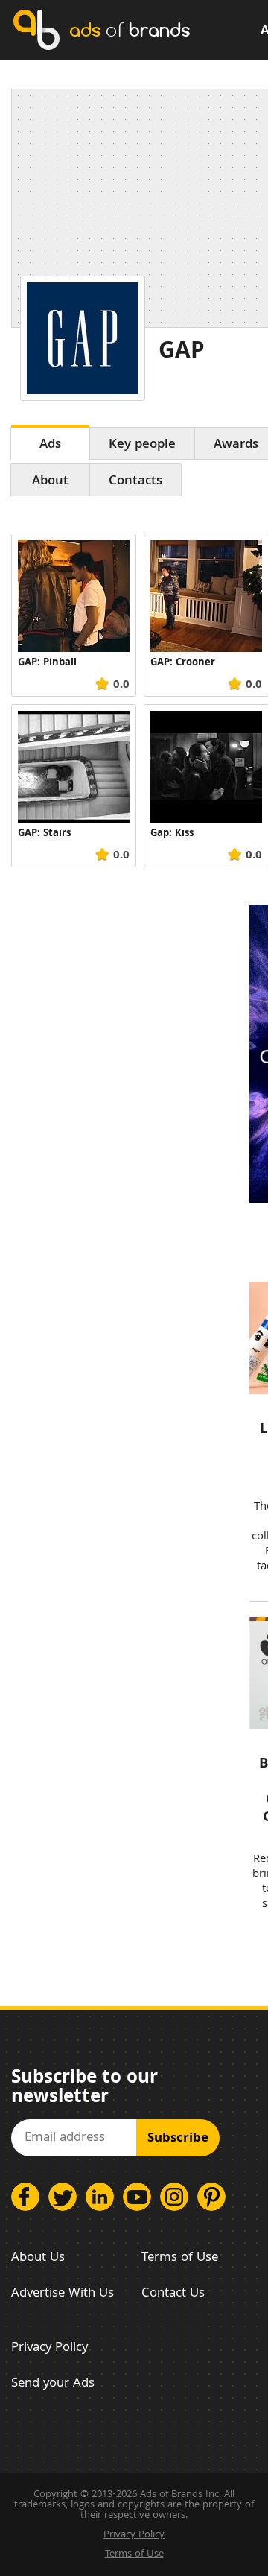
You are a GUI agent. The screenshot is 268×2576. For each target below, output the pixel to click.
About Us (38, 2258)
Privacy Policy (50, 2348)
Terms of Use (180, 2258)
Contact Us (173, 2294)
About (50, 482)
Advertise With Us (63, 2294)
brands (130, 29)
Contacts (135, 482)
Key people (142, 445)
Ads (50, 445)
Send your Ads (53, 2384)
